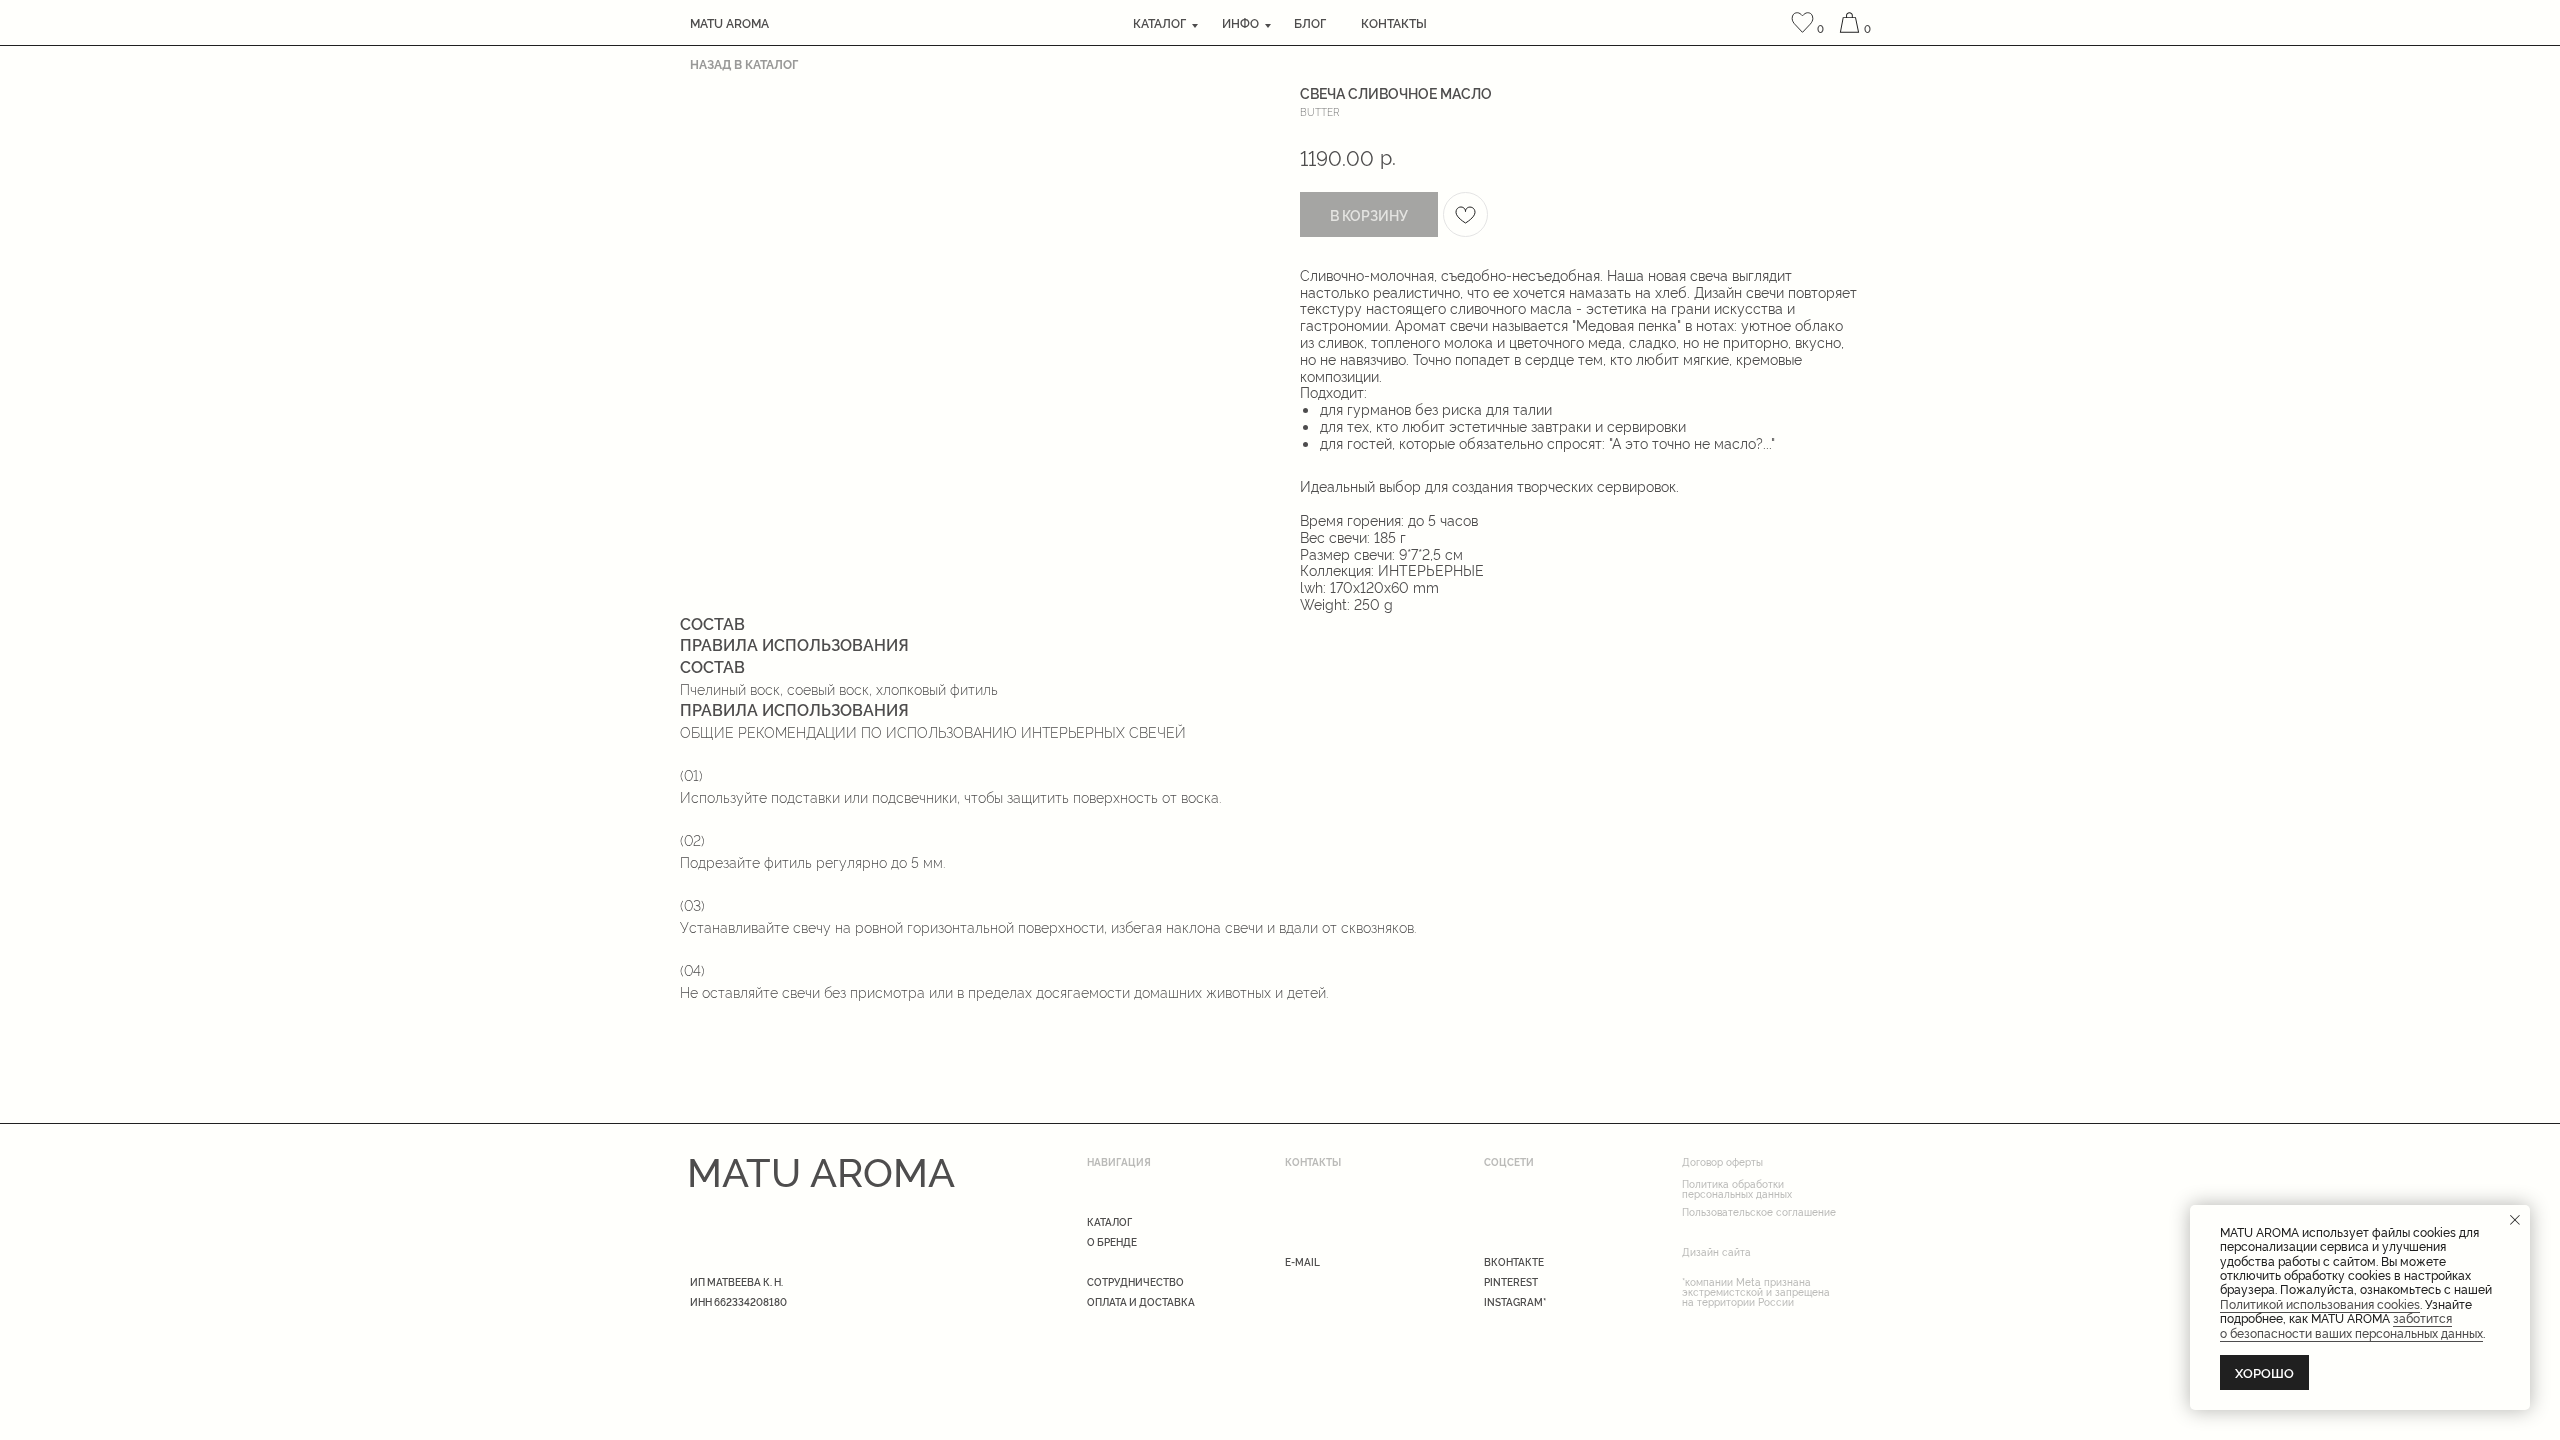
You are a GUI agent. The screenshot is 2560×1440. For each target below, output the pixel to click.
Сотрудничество (1135, 1281)
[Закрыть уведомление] (2515, 1220)
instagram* (1515, 1301)
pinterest (1511, 1281)
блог (1310, 22)
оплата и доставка (1141, 1301)
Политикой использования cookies (2320, 1303)
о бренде (1112, 1241)
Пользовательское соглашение (1759, 1211)
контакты (1394, 22)
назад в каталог (744, 63)
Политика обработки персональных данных (1737, 1188)
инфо (1240, 22)
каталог (1159, 22)
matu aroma (729, 22)
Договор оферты (1722, 1161)
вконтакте (1514, 1261)
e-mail (1302, 1261)
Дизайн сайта (1716, 1251)
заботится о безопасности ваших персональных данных (2351, 1324)
